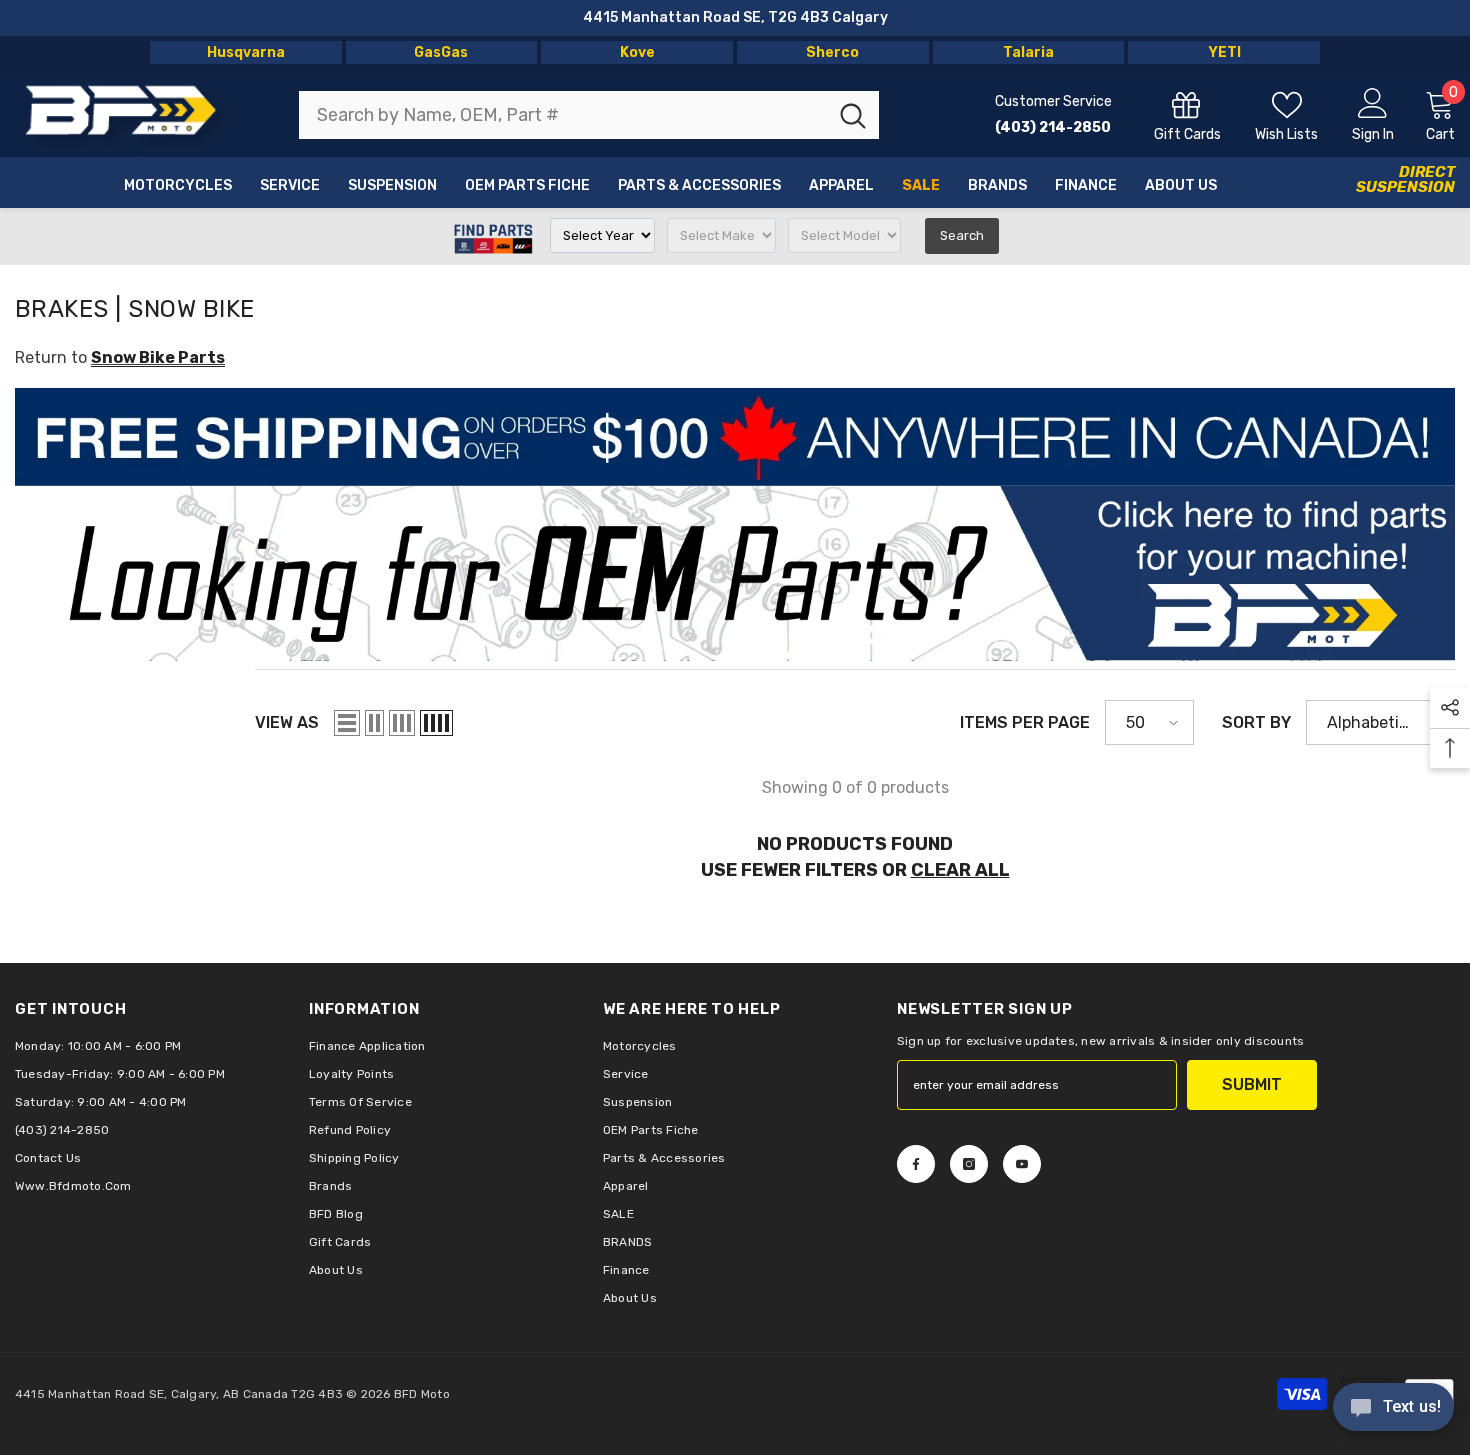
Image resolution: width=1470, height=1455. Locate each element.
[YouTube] (1022, 1164)
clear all (960, 870)
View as (287, 722)
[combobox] (563, 115)
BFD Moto (422, 1394)
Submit (1252, 1084)
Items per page (1025, 722)
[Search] (589, 115)
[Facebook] (916, 1164)
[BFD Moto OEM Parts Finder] (735, 574)
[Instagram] (969, 1164)
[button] (347, 723)
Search (962, 235)
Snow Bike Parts (158, 357)
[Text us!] (1393, 1409)
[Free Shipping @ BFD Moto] (735, 437)
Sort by (1256, 722)
